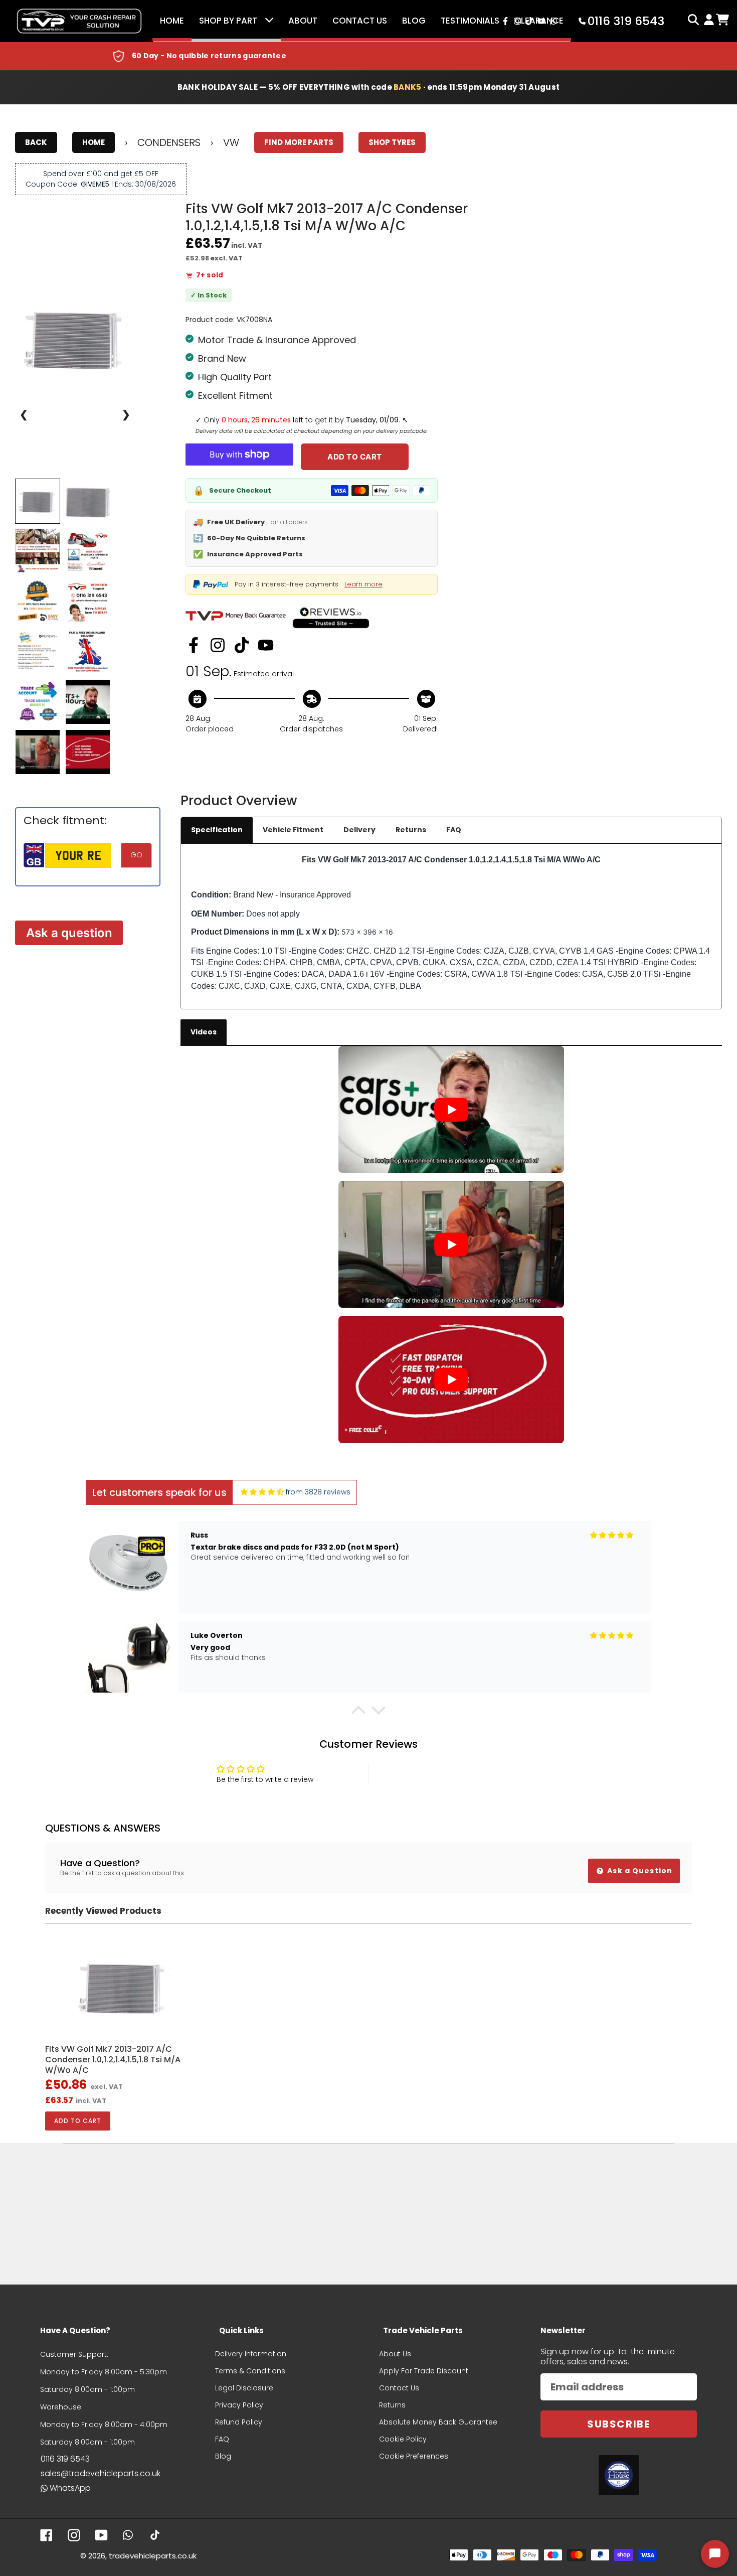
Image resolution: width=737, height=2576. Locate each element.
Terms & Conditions (250, 2371)
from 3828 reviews (318, 1492)
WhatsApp (70, 2488)
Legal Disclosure (244, 2388)
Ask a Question (639, 1871)
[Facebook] (194, 645)
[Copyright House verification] (619, 2475)
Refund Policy (239, 2422)
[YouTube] (266, 645)
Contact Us (360, 21)
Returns (411, 830)
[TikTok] (242, 645)
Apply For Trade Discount (424, 2371)
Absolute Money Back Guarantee (438, 2422)
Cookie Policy (403, 2439)
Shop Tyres (392, 142)
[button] (358, 1712)
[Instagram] (218, 645)
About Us (395, 2354)
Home (172, 21)
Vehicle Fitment (293, 830)
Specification (217, 830)
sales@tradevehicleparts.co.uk (101, 2473)
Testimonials (470, 21)
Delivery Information (251, 2354)
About (303, 21)
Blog (414, 21)
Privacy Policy (239, 2405)
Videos (204, 1032)
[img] (262, 1492)
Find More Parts (299, 142)
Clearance (539, 21)
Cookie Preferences (414, 2456)
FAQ (454, 830)
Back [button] (36, 142)
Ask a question (69, 933)
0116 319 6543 (65, 2459)
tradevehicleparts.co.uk (153, 2556)
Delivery (359, 830)
